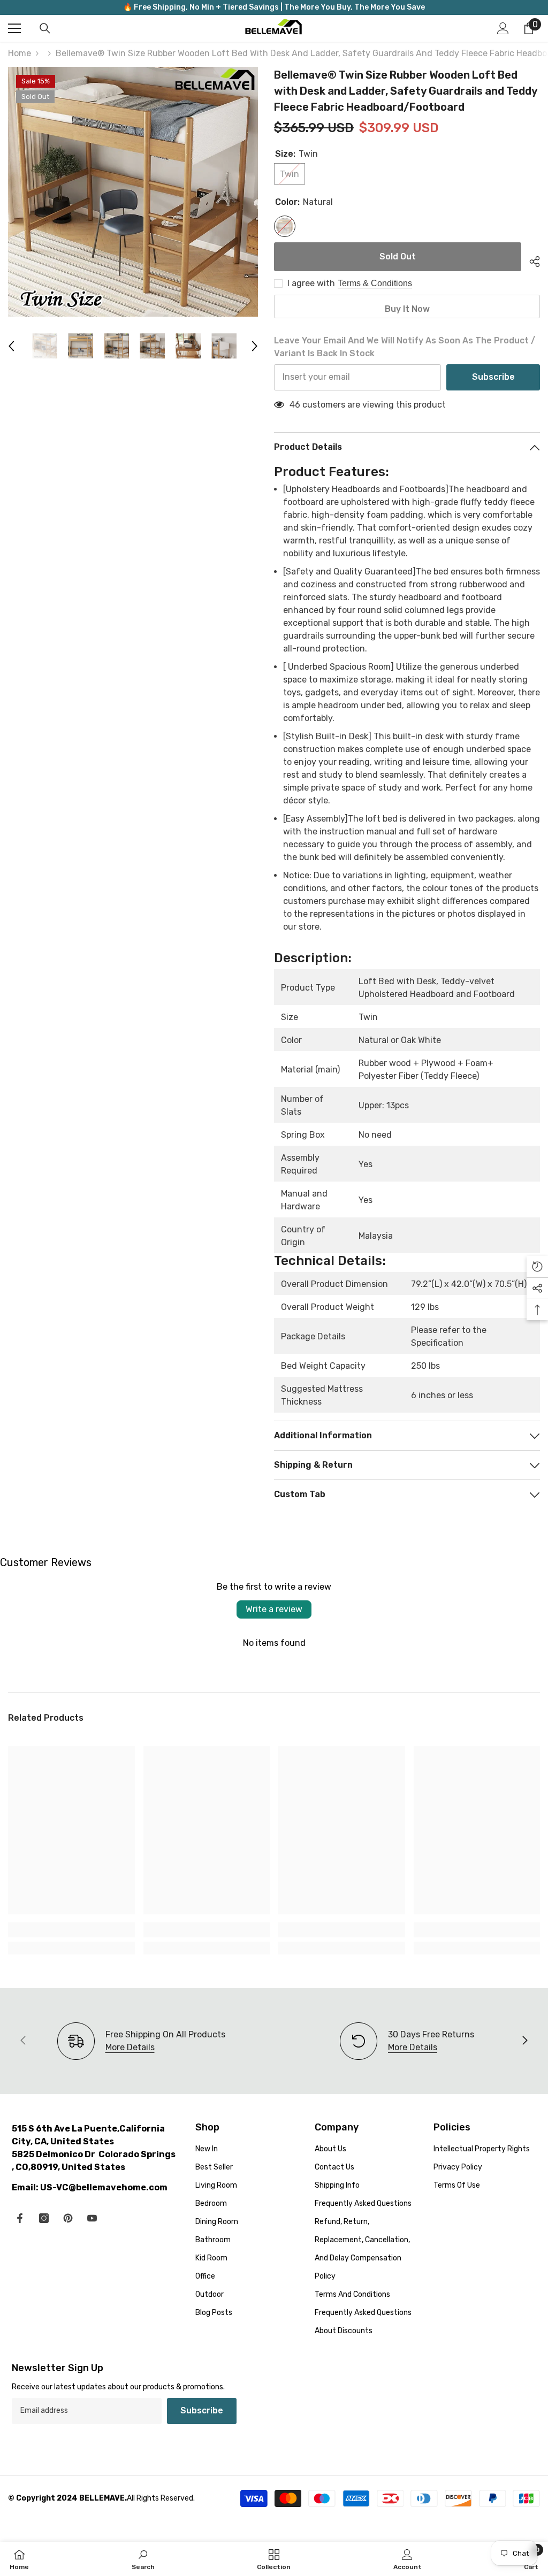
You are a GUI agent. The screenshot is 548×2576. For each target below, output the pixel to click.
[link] (71, 1930)
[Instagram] (44, 2218)
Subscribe (493, 377)
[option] (133, 192)
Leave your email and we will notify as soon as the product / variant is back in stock (405, 347)
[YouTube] (92, 2218)
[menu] (14, 28)
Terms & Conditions (375, 283)
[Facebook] (20, 2218)
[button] (11, 346)
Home (20, 53)
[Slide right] (524, 2041)
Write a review (274, 1609)
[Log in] (503, 28)
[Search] (45, 28)
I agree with (311, 283)
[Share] (531, 260)
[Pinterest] (68, 2218)
